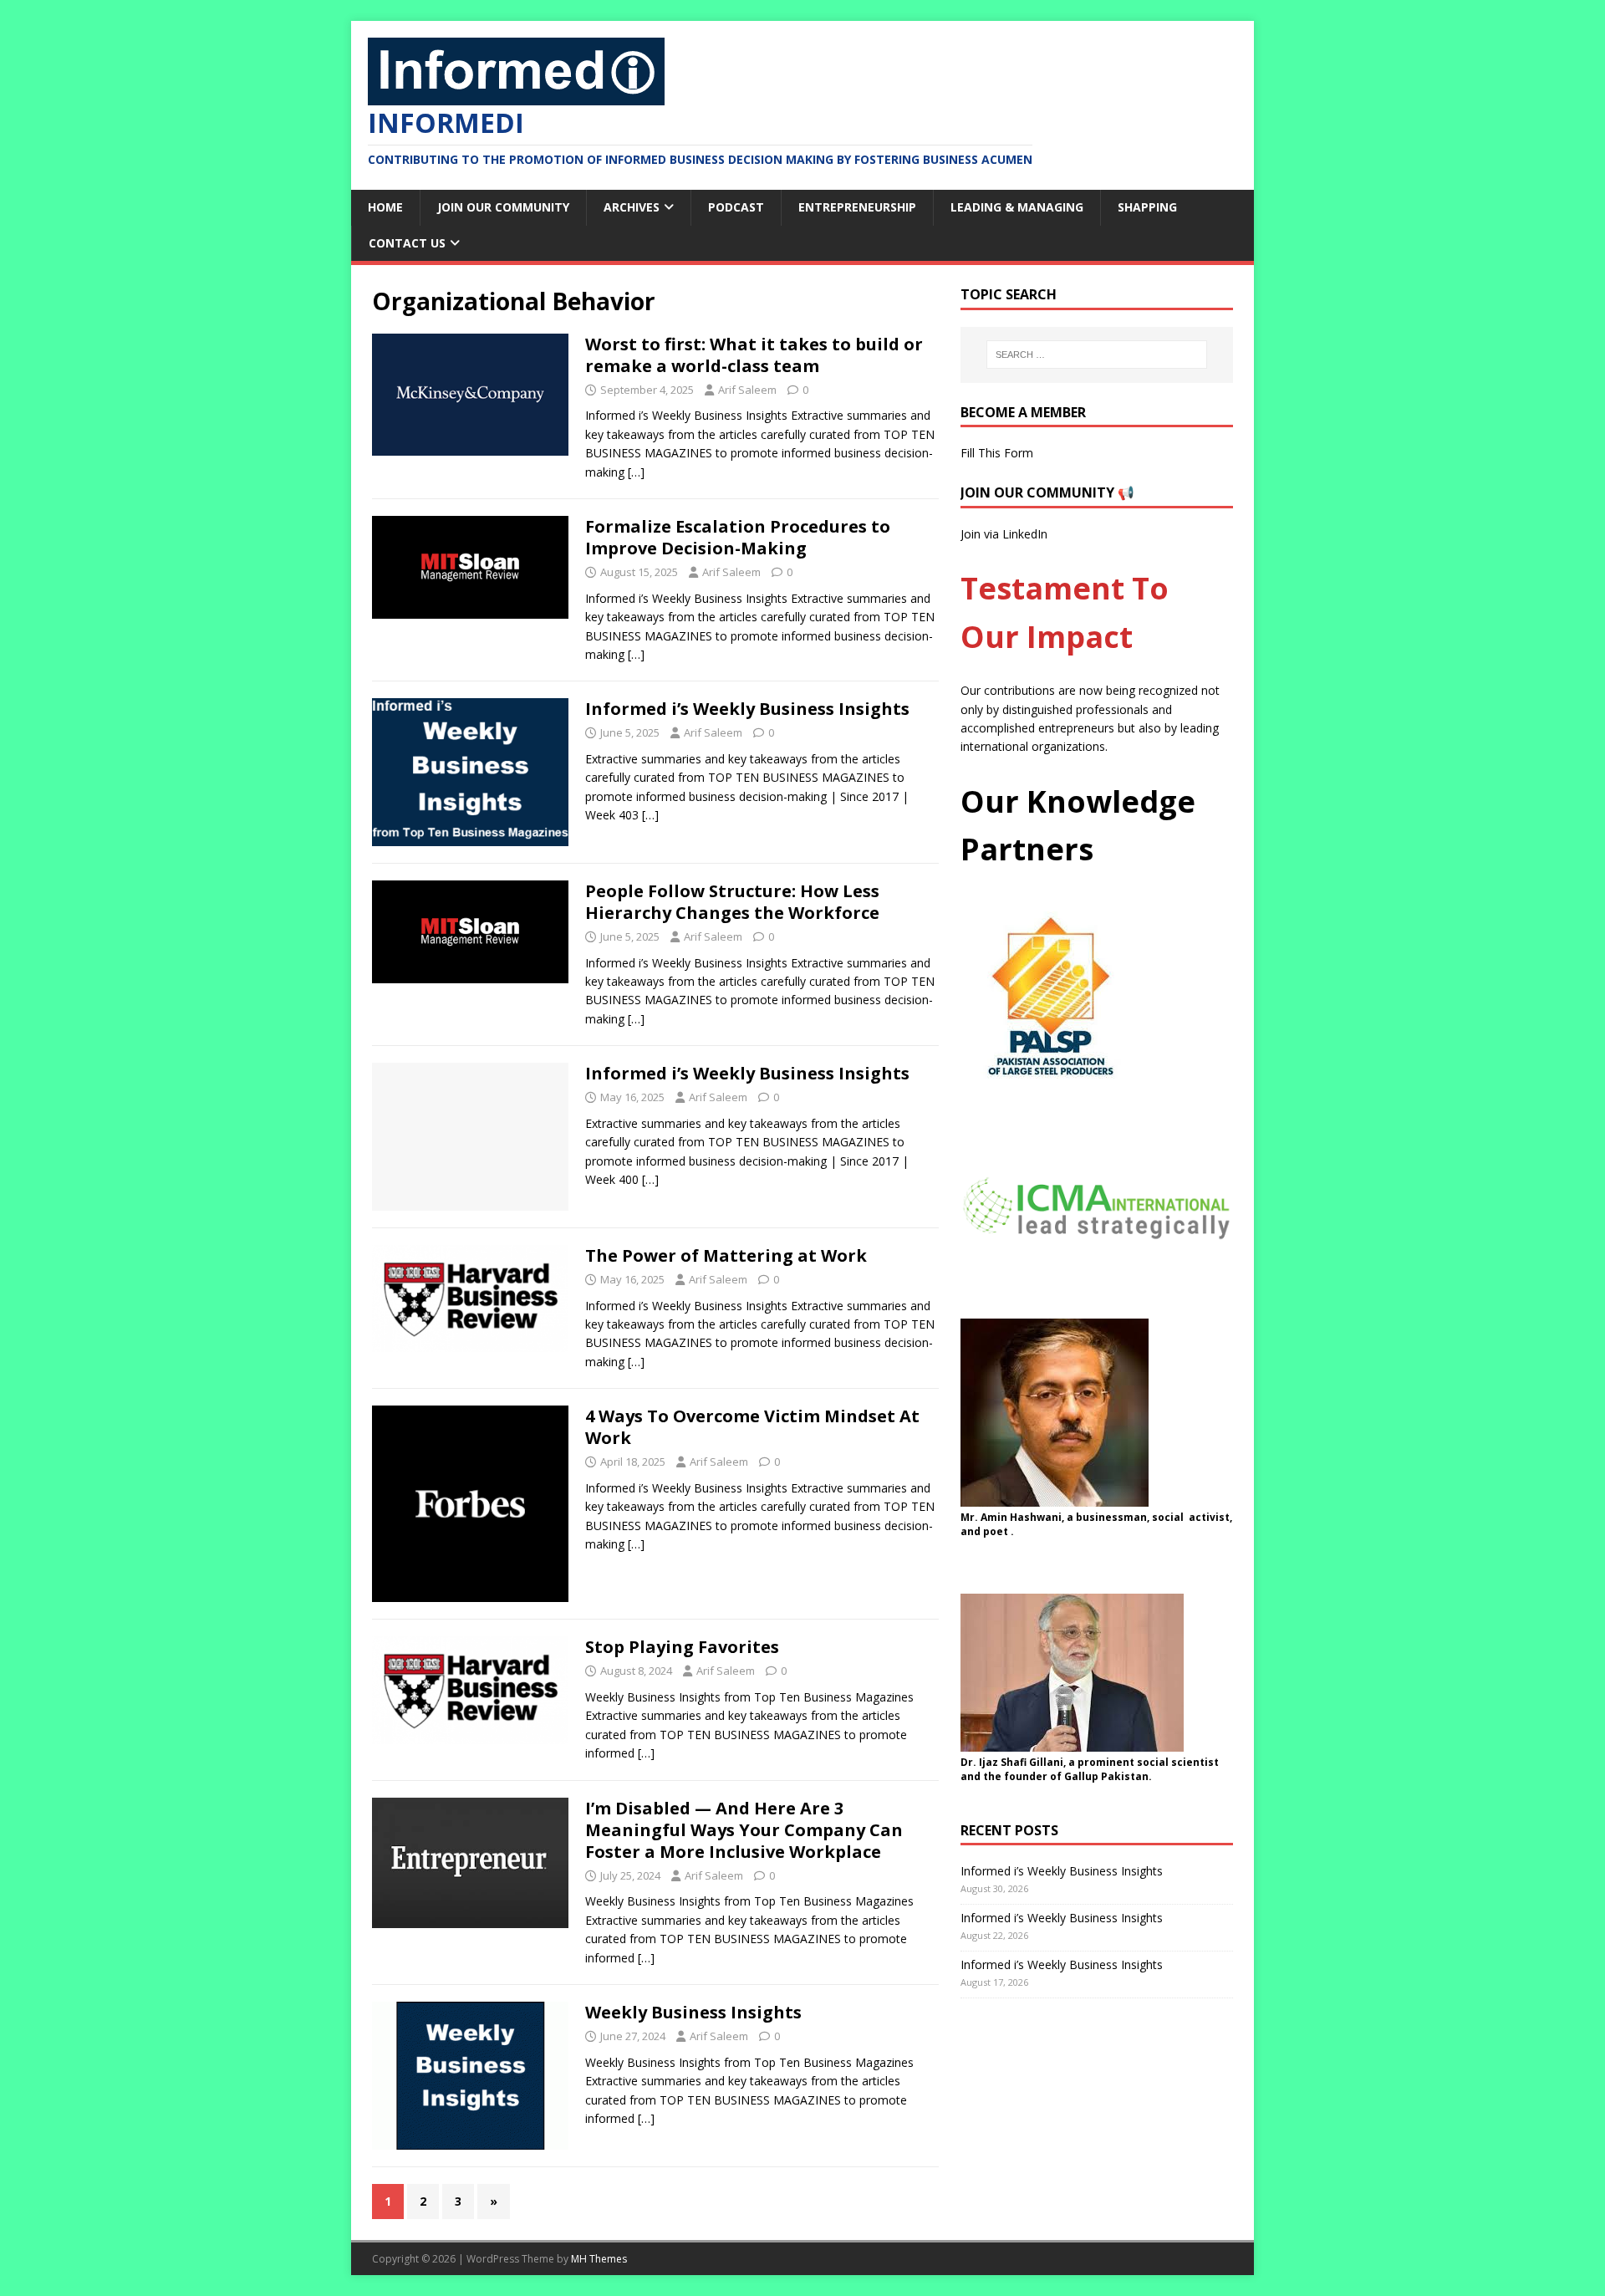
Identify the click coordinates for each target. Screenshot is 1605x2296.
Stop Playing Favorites (682, 1647)
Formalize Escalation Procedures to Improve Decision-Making (738, 537)
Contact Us (407, 243)
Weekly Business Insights (693, 2012)
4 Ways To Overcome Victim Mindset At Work (752, 1427)
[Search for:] (1097, 355)
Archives (632, 207)
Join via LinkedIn (1004, 534)
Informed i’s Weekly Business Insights (747, 709)
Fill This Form (997, 453)
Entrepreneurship (857, 207)
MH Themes (599, 2259)
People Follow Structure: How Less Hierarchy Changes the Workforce (732, 902)
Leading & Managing (1017, 207)
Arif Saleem (747, 390)
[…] (636, 472)
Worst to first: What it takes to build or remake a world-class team (754, 355)
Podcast (736, 207)
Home (385, 207)
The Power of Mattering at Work (726, 1255)
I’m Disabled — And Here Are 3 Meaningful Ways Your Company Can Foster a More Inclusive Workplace (744, 1830)
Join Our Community (503, 207)
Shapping (1147, 207)
